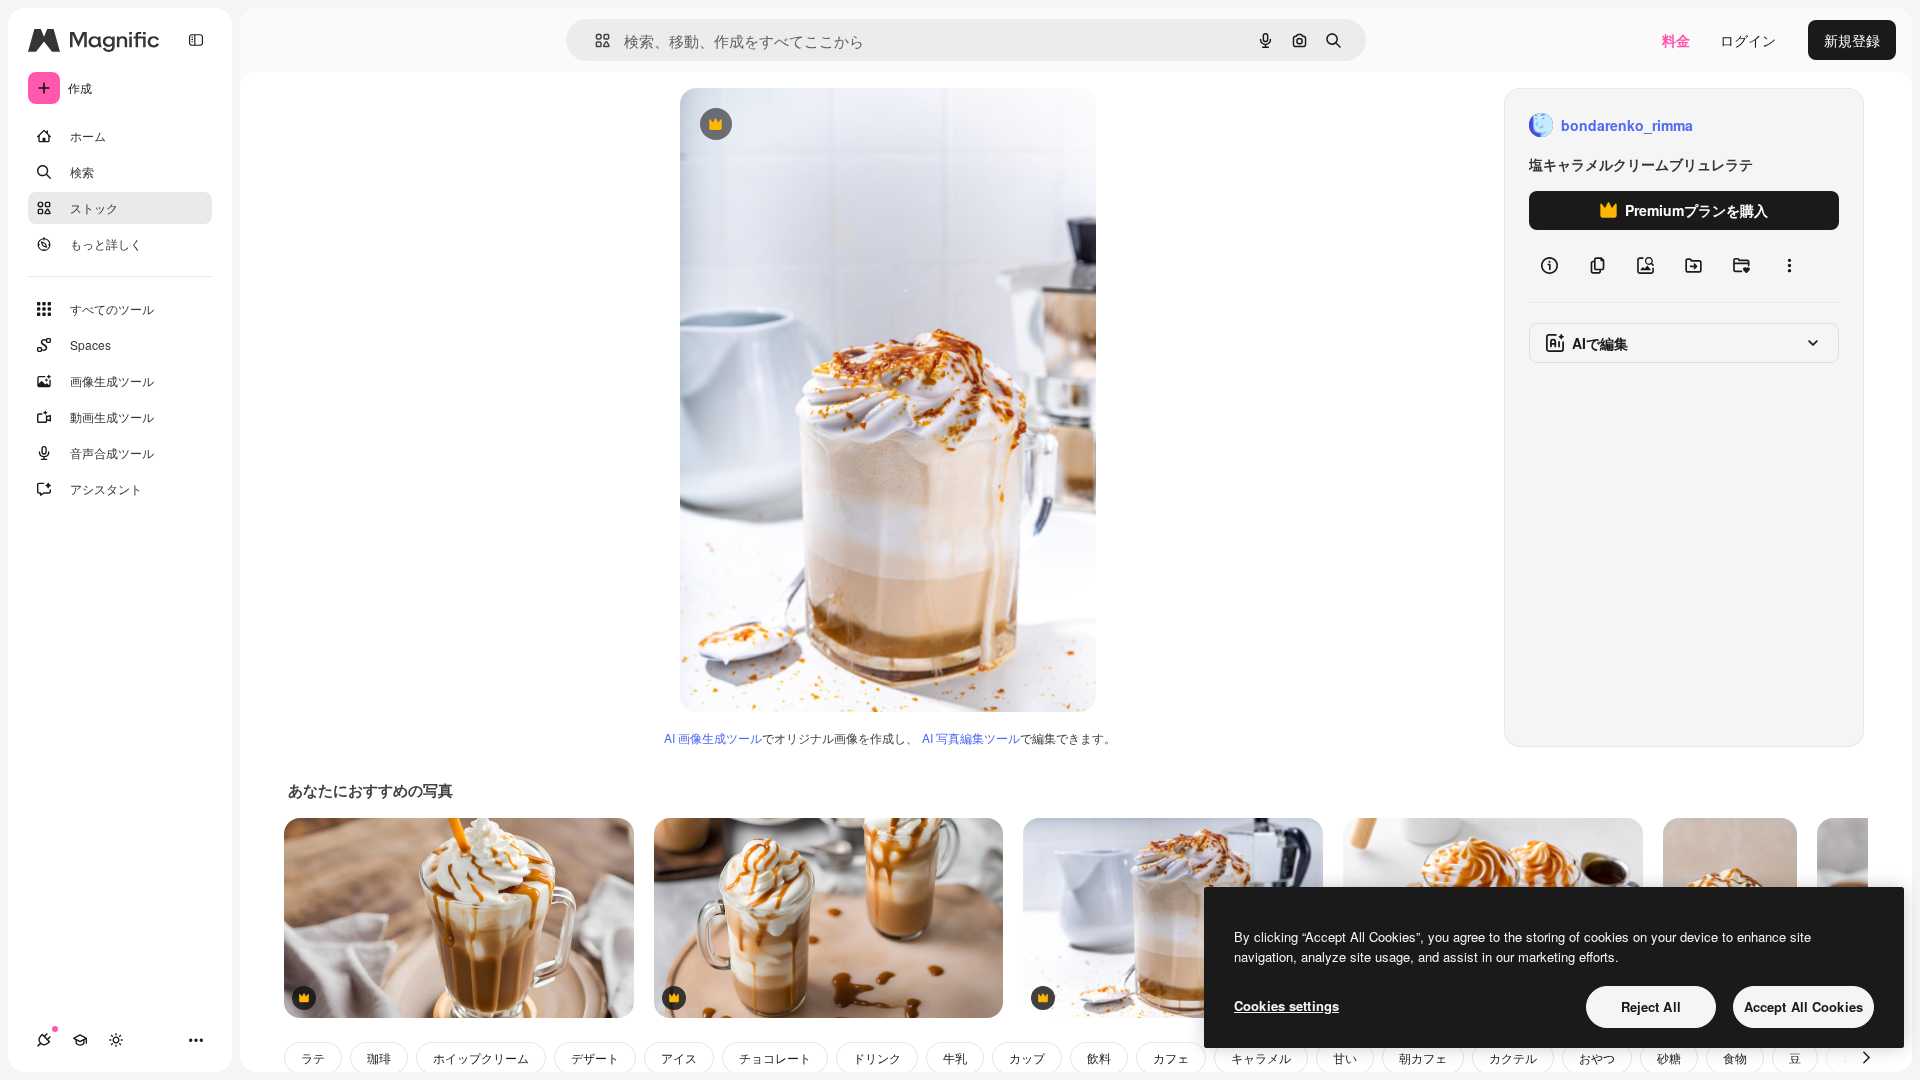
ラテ (313, 1057)
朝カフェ (1423, 1057)
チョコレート (775, 1057)
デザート (595, 1057)
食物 (1735, 1057)
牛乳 (955, 1057)
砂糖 (1669, 1057)
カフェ (1171, 1057)
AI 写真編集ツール (971, 737)
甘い (1345, 1057)
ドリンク (877, 1057)
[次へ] (1866, 1058)
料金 (1676, 40)
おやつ (1597, 1057)
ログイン (1748, 40)
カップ (1027, 1057)
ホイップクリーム (481, 1057)
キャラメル (1261, 1057)
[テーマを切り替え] (116, 1040)
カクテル (1513, 1057)
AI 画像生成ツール (713, 737)
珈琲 (379, 1057)
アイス (679, 1057)
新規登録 (1852, 40)
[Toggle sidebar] (196, 40)
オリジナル (817, 125)
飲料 (1099, 1057)
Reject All (1651, 1006)
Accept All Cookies (1803, 1006)
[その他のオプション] (1789, 266)
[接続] (44, 1040)
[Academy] (80, 1040)
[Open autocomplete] (594, 40)
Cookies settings (1286, 1005)
